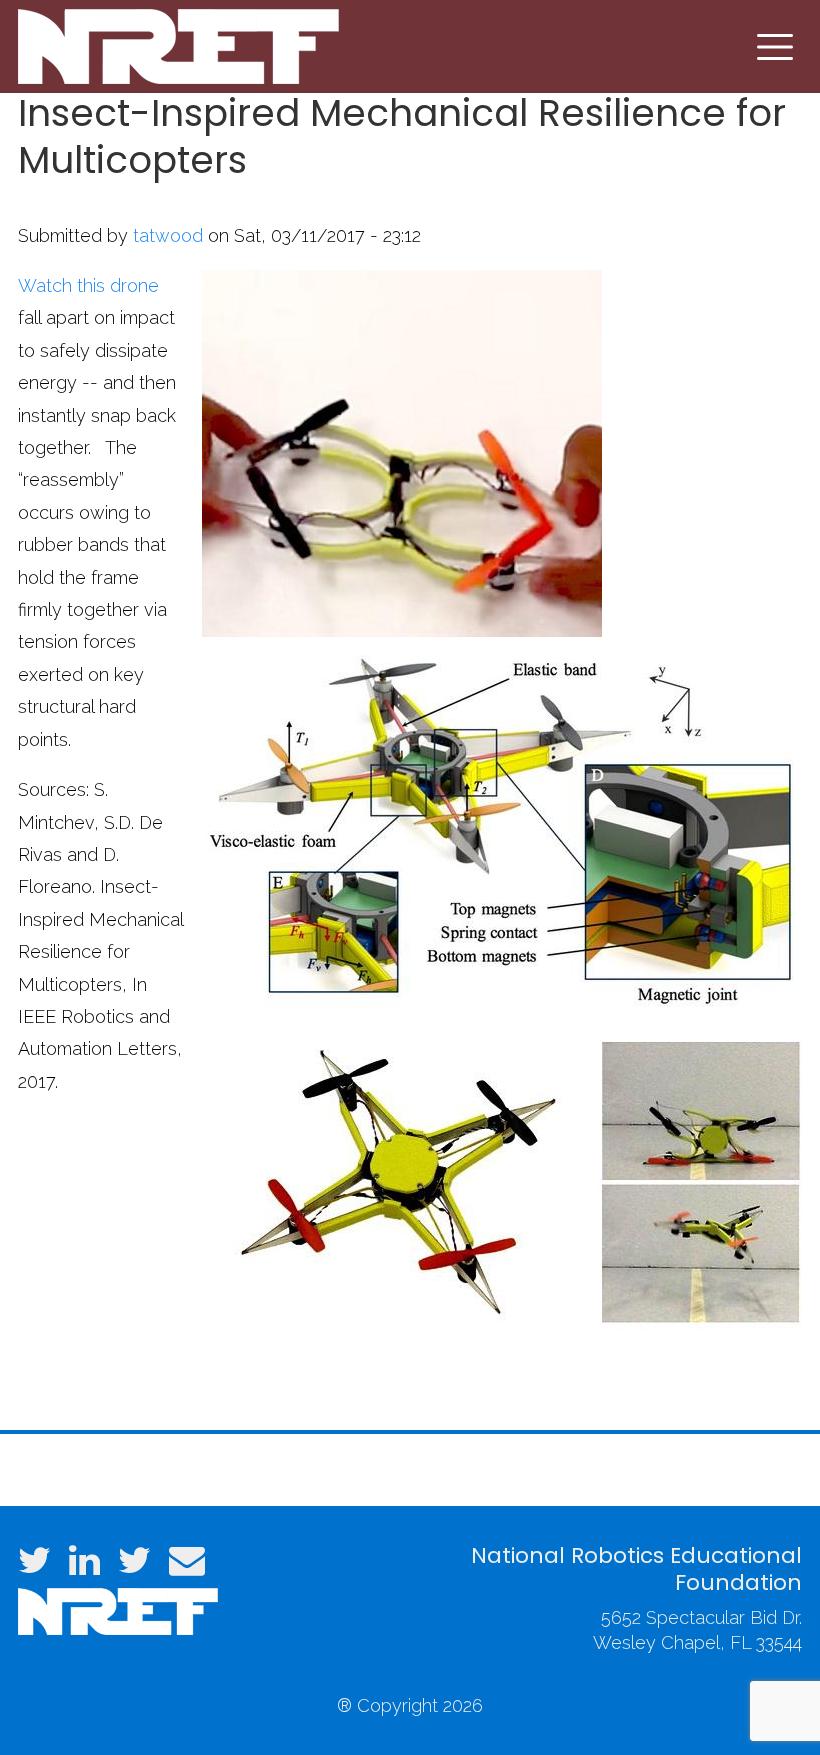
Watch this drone (88, 285)
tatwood (168, 235)
